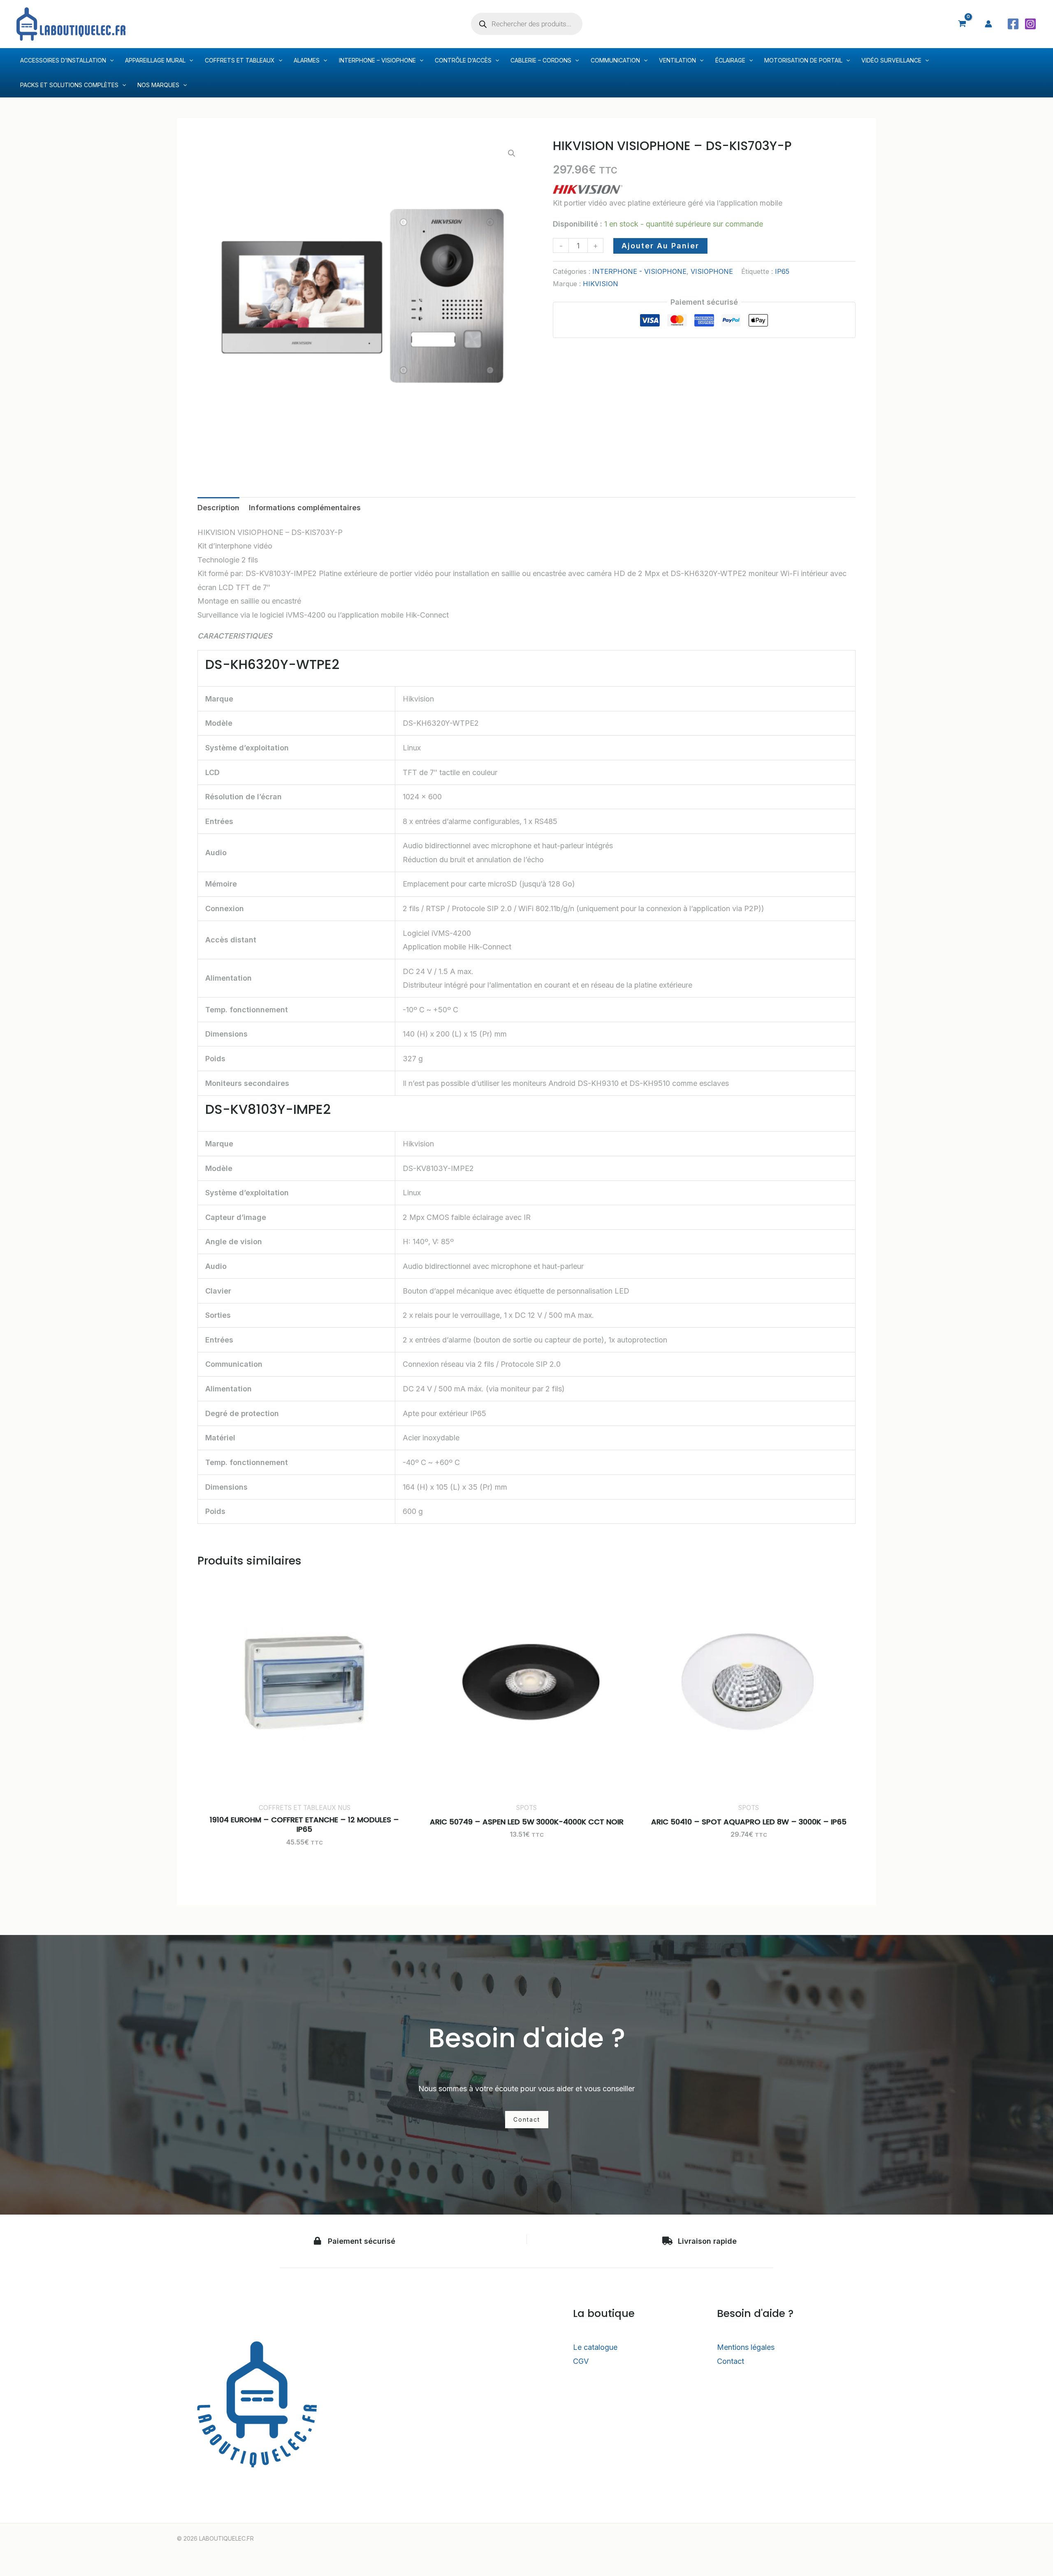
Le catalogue (595, 2347)
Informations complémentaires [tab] (305, 508)
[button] (512, 153)
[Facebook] (1013, 24)
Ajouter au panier (660, 246)
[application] (110, 60)
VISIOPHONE (712, 271)
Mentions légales (746, 2347)
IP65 (782, 271)
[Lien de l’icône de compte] (988, 24)
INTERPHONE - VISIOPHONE (639, 271)
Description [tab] (218, 508)
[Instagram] (1030, 24)
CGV (581, 2361)
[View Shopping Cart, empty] (962, 24)
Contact (731, 2361)
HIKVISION (601, 284)
